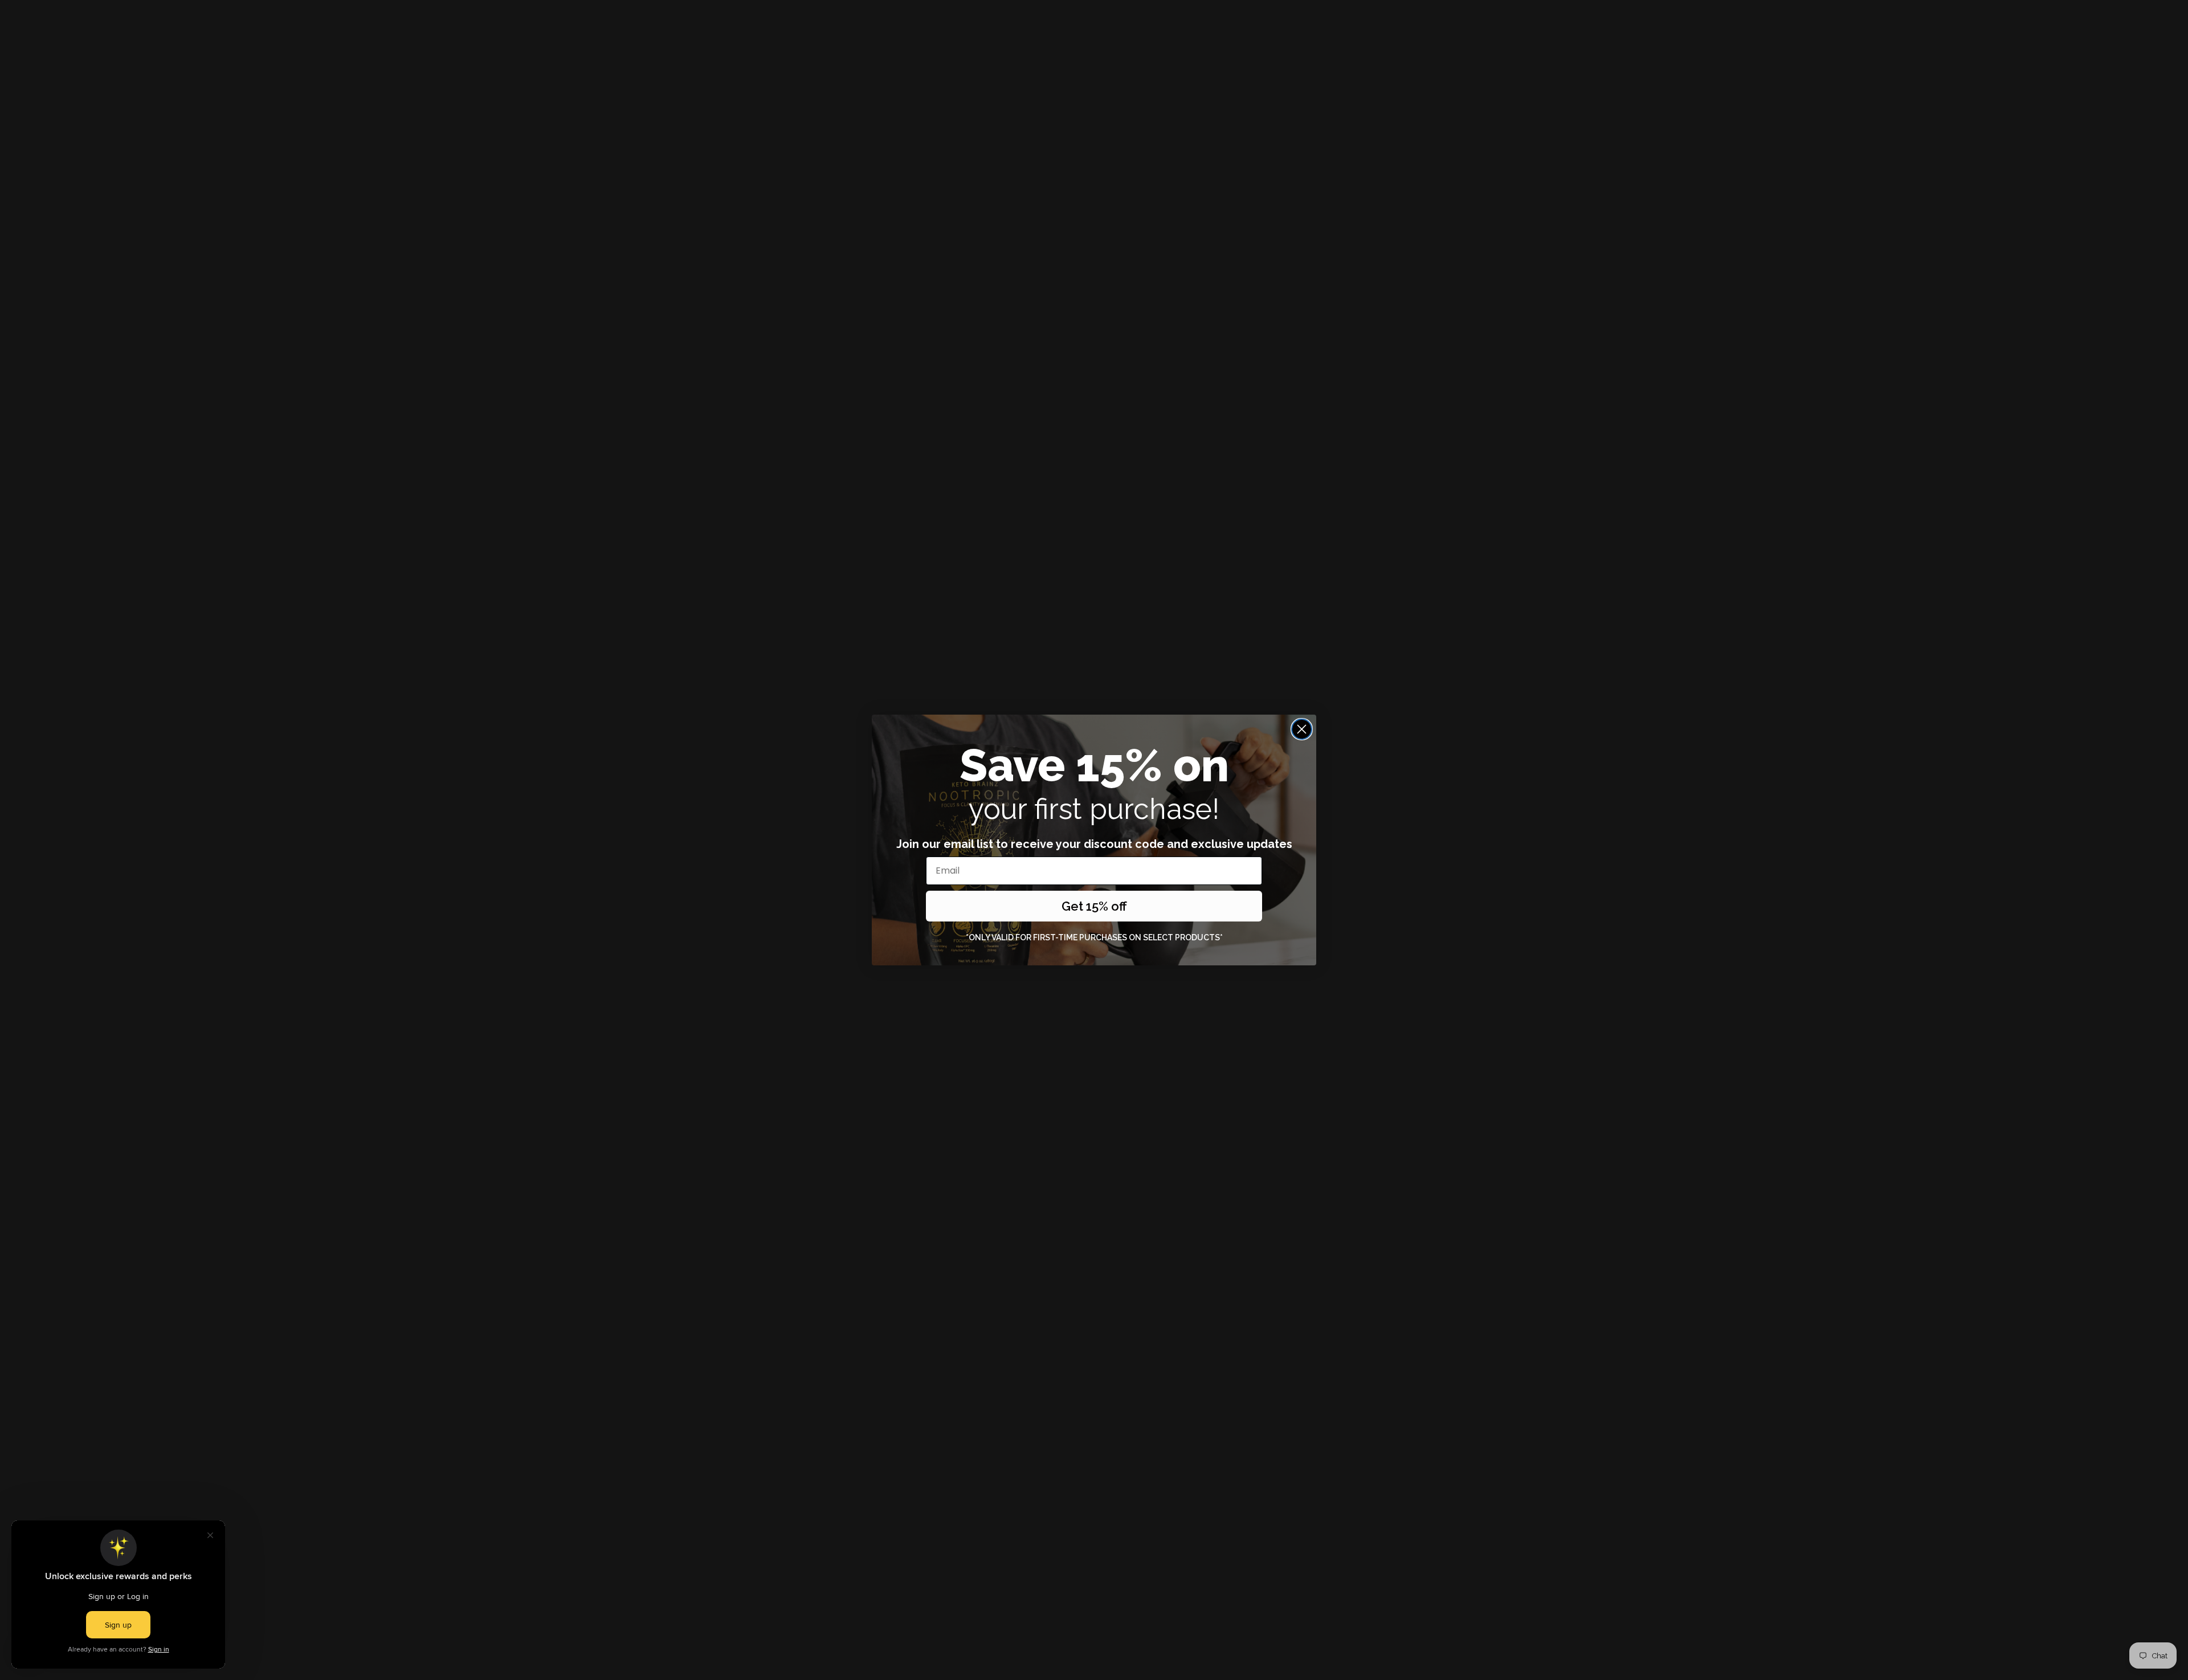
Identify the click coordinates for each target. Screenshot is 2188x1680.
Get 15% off (1094, 906)
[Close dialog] (1302, 729)
